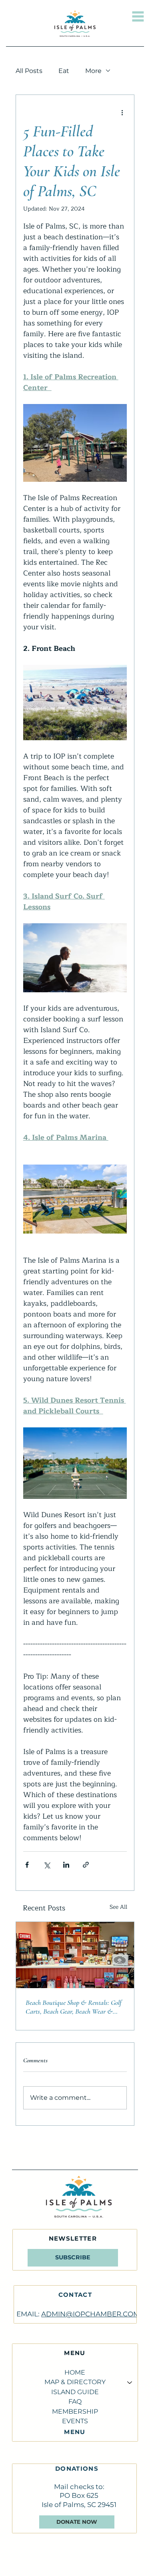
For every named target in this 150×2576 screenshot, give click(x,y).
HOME (75, 2372)
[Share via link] (86, 1865)
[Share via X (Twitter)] (47, 1865)
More (93, 71)
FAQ (75, 2402)
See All (118, 1907)
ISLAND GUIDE (75, 2392)
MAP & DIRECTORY (75, 2382)
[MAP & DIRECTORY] (129, 2382)
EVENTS (75, 2421)
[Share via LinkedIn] (66, 1865)
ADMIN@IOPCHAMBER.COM (90, 2314)
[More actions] (122, 112)
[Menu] (138, 16)
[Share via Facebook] (27, 1865)
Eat (64, 71)
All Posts (29, 71)
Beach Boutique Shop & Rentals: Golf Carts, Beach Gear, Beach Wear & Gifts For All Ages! (74, 2007)
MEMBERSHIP (75, 2411)
